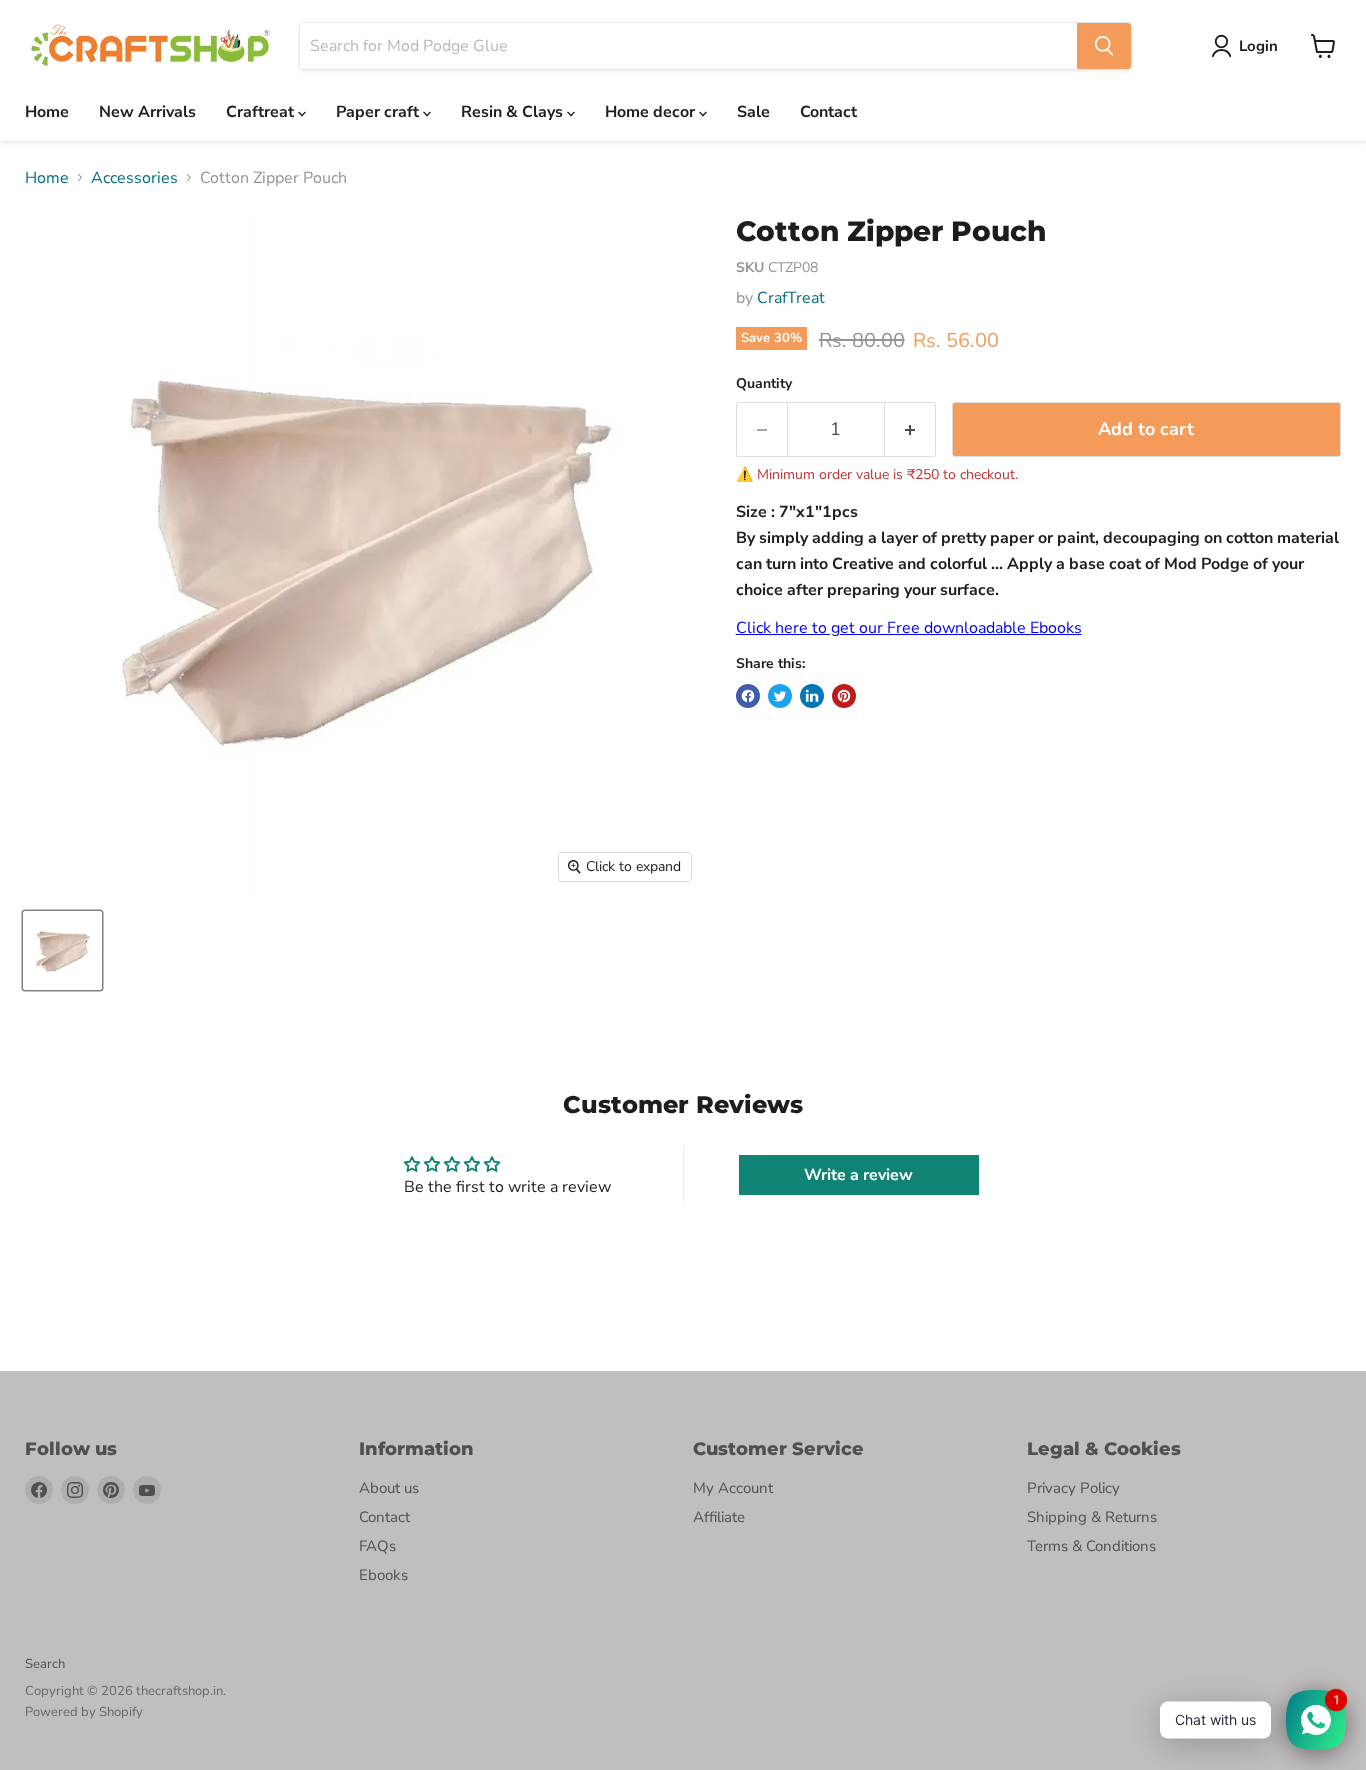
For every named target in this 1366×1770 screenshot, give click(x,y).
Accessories (134, 178)
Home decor (652, 112)
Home (47, 112)
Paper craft (379, 112)
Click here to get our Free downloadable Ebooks (909, 628)
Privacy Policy (1073, 1488)
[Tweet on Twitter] (780, 696)
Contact (828, 112)
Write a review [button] (858, 1175)
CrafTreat (791, 298)
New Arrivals (147, 112)
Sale (753, 112)
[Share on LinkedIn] (812, 696)
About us (389, 1488)
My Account (733, 1488)
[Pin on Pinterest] (844, 696)
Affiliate (719, 1517)
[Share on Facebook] (748, 696)
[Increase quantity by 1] (910, 429)
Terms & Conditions (1091, 1546)
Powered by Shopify (84, 1712)
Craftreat (262, 112)
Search (45, 1664)
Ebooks (383, 1575)
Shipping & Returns (1092, 1517)
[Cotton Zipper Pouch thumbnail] (62, 950)
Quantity (764, 384)
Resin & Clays (514, 112)
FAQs (377, 1546)
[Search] (1104, 46)
